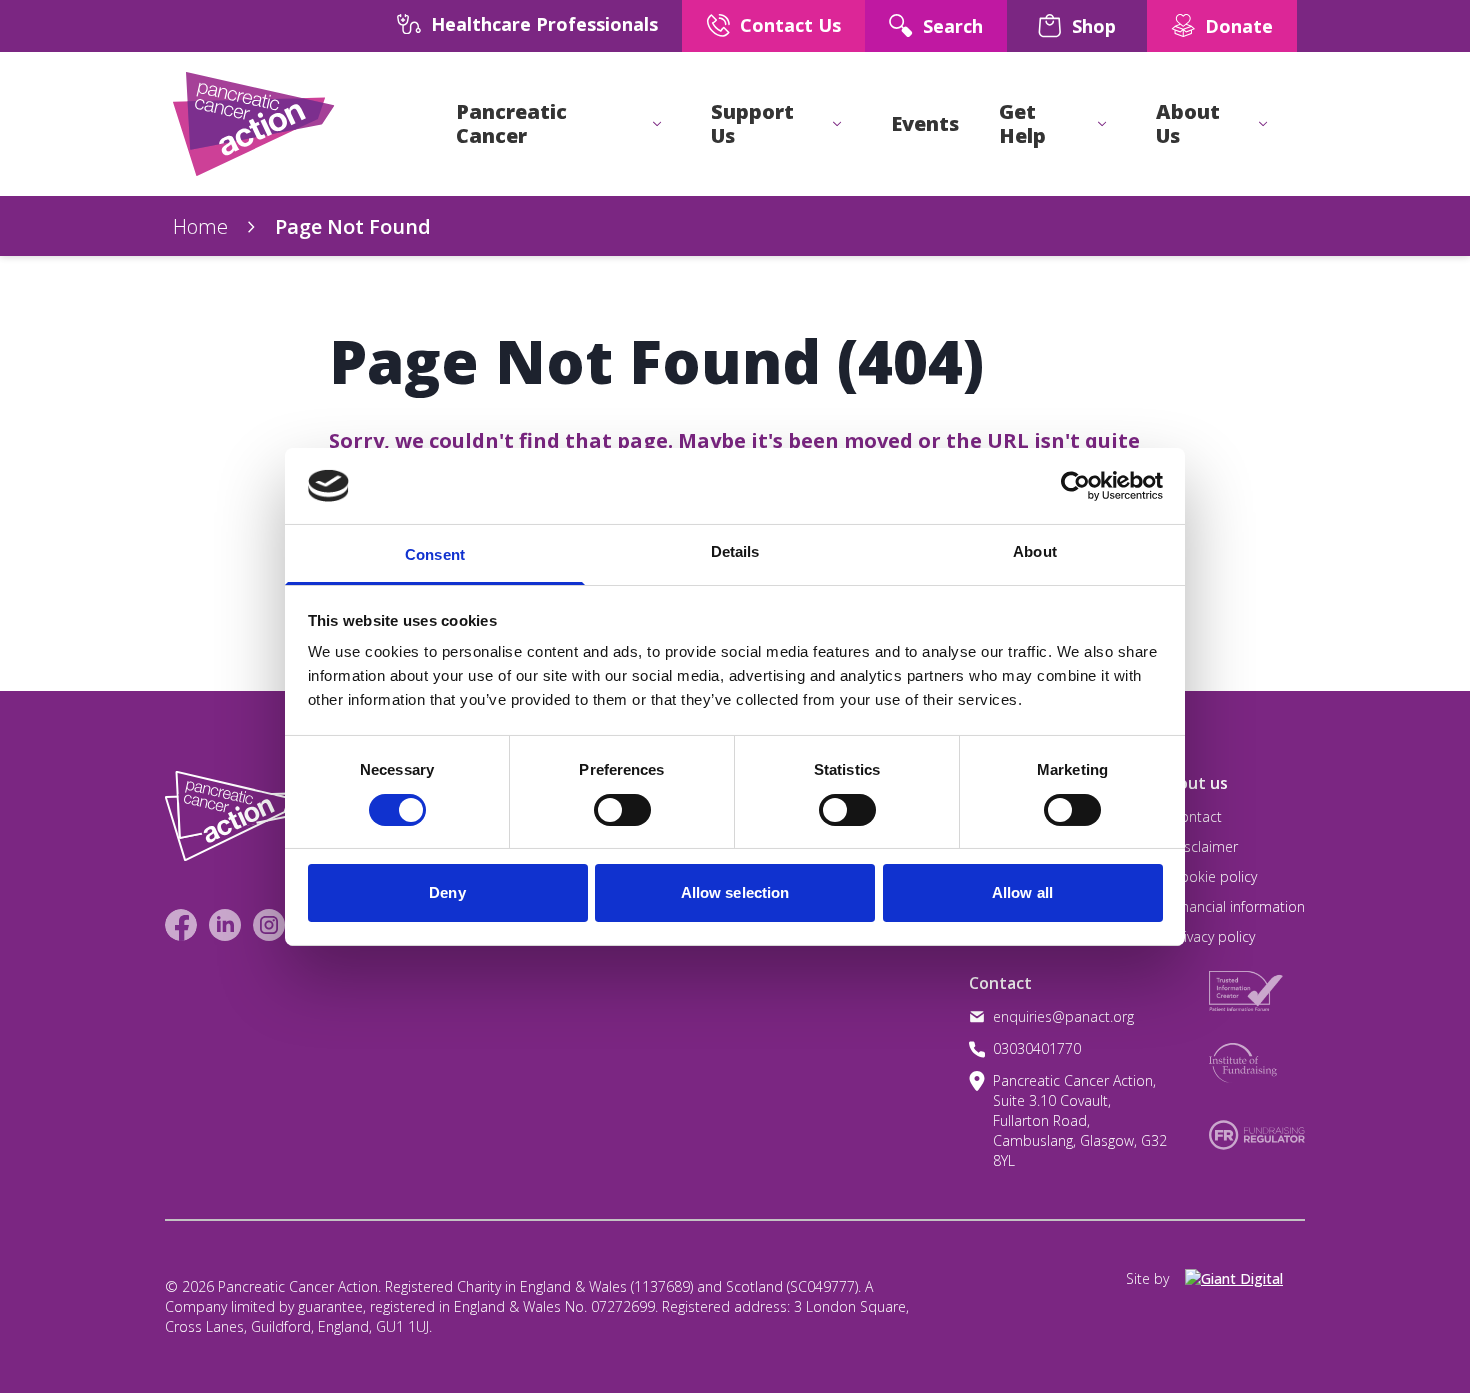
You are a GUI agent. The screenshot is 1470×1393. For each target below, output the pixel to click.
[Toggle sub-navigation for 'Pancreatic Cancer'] (657, 124)
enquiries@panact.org (1063, 1016)
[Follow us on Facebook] (181, 925)
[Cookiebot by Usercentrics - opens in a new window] (1075, 486)
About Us (1188, 124)
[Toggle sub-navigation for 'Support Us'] (837, 124)
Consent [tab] (435, 554)
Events (925, 124)
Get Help (1022, 124)
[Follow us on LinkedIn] (225, 925)
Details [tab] (735, 551)
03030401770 (1037, 1048)
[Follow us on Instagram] (269, 925)
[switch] (602, 802)
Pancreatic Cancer (511, 124)
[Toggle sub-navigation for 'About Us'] (1263, 124)
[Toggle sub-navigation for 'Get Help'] (1102, 124)
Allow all (1022, 892)
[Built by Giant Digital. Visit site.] (1245, 1279)
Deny (447, 892)
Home (200, 226)
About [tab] (1035, 551)
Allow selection (735, 892)
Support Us (752, 124)
